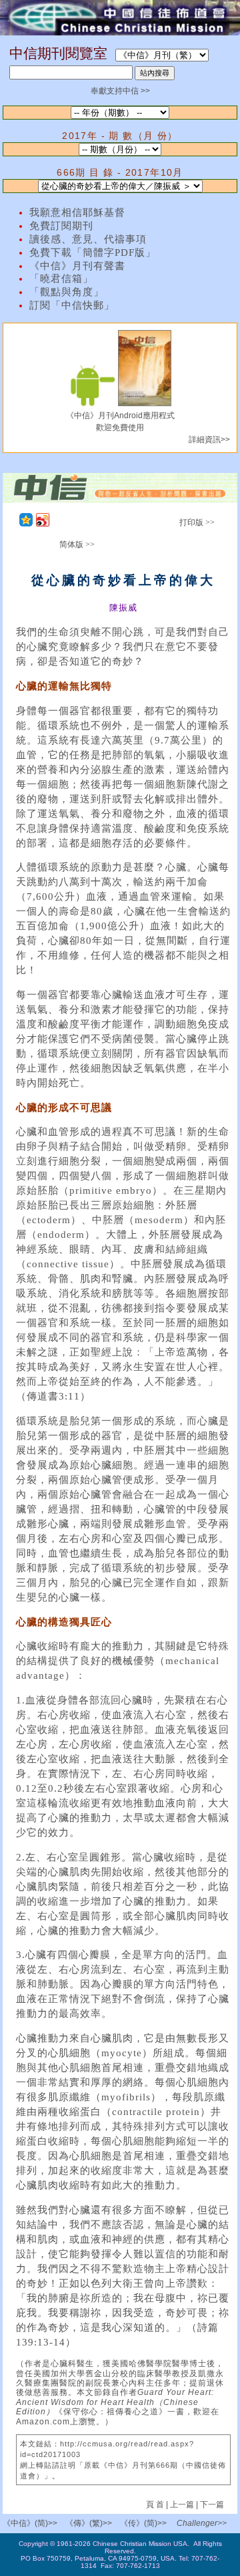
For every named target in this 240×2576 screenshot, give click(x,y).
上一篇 (182, 2505)
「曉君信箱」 (61, 279)
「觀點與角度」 (67, 292)
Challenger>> (202, 2523)
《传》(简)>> (143, 2523)
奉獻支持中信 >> (120, 91)
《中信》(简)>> (30, 2523)
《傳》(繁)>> (89, 2523)
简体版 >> (77, 544)
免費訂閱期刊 (61, 226)
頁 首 (156, 2505)
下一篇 (212, 2505)
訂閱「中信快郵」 (72, 305)
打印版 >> (197, 522)
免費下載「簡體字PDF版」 (93, 253)
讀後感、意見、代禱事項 (88, 239)
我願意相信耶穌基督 (77, 212)
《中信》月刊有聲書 (77, 266)
